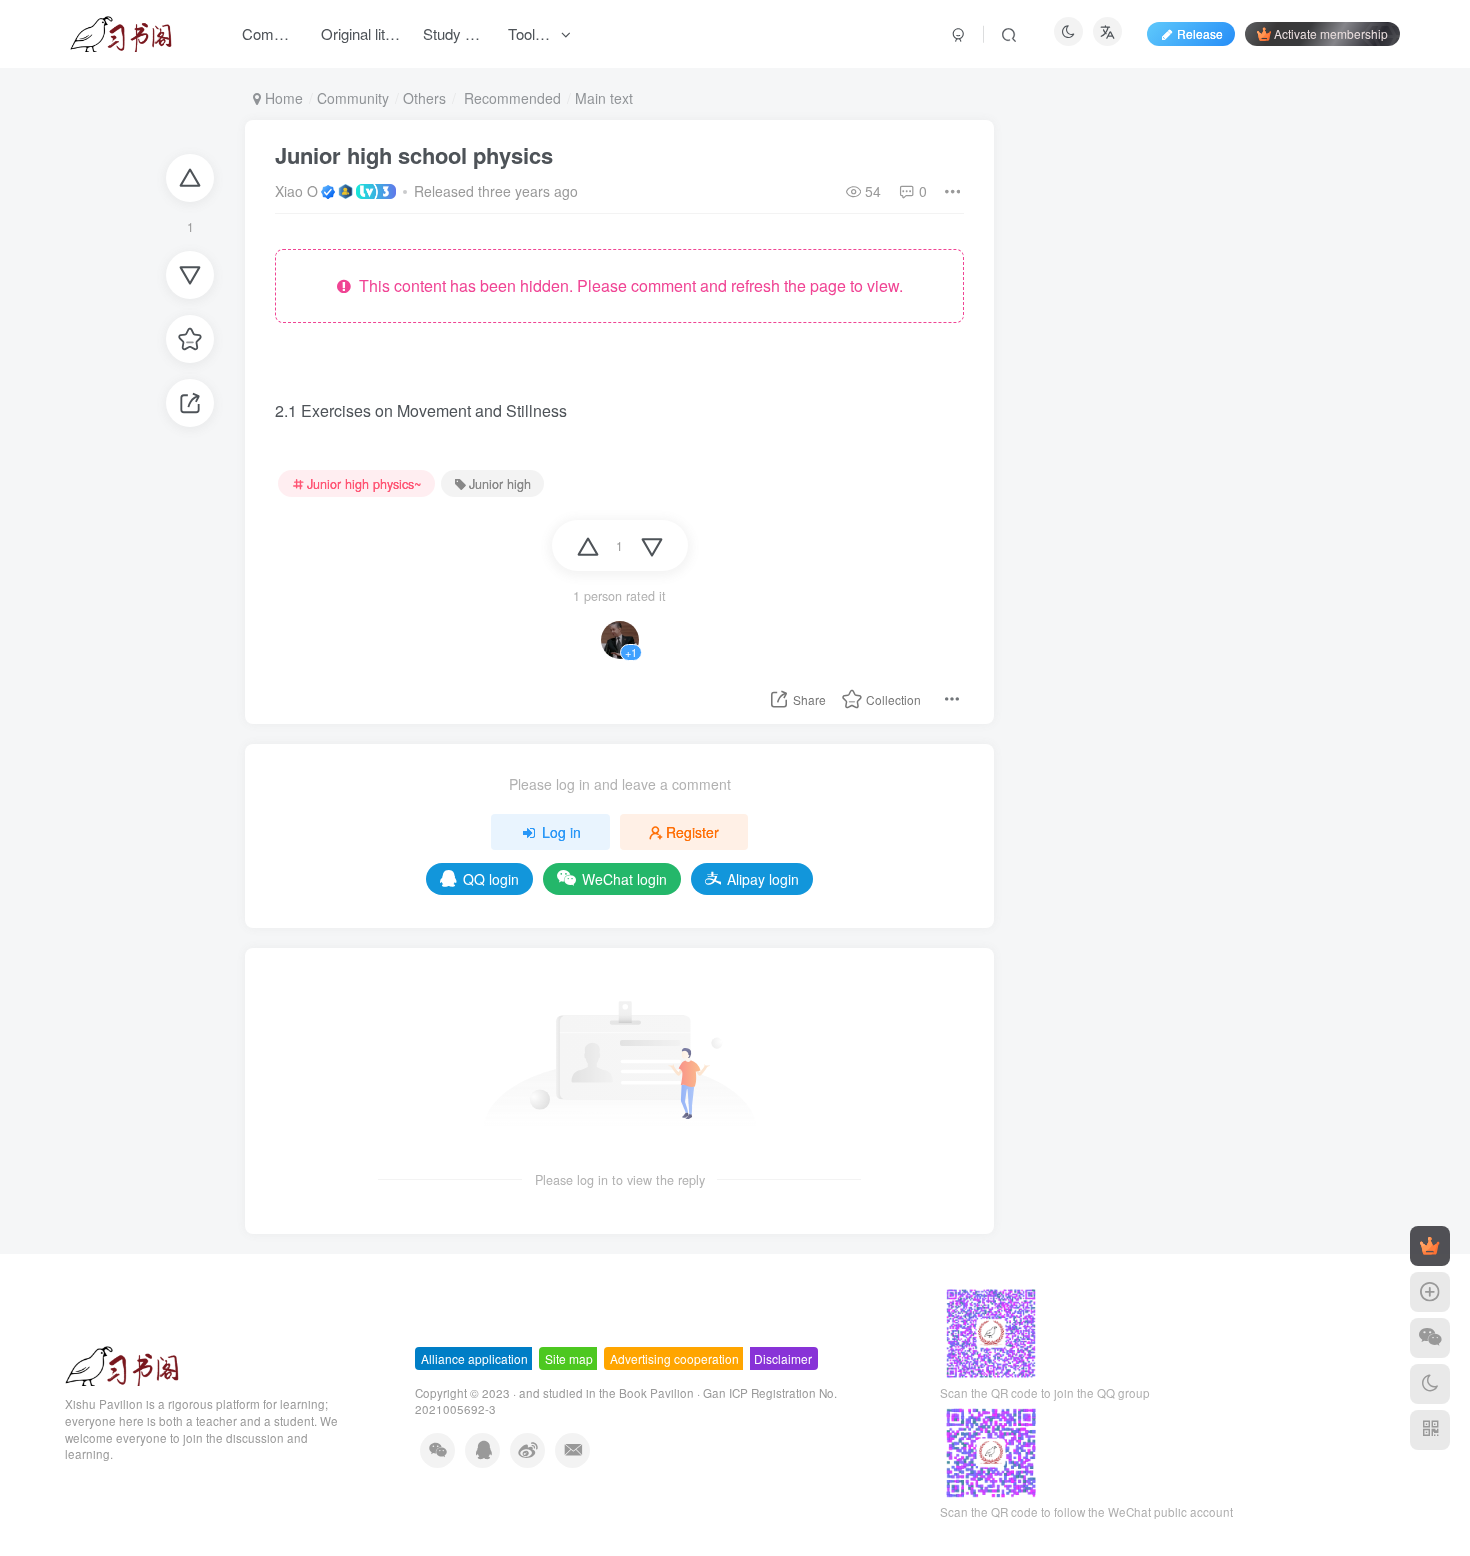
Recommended (510, 98)
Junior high (500, 484)
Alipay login (763, 879)
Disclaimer (783, 1358)
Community (353, 98)
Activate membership (1331, 33)
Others (424, 98)
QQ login (491, 879)
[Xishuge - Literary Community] (122, 1364)
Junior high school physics (414, 155)
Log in (561, 832)
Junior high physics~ (364, 484)
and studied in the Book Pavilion (606, 1393)
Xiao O (296, 191)
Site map (569, 1358)
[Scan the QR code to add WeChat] (1430, 1338)
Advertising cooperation (674, 1358)
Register (692, 832)
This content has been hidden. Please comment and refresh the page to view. (627, 285)
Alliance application (474, 1358)
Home (282, 98)
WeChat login (624, 879)
